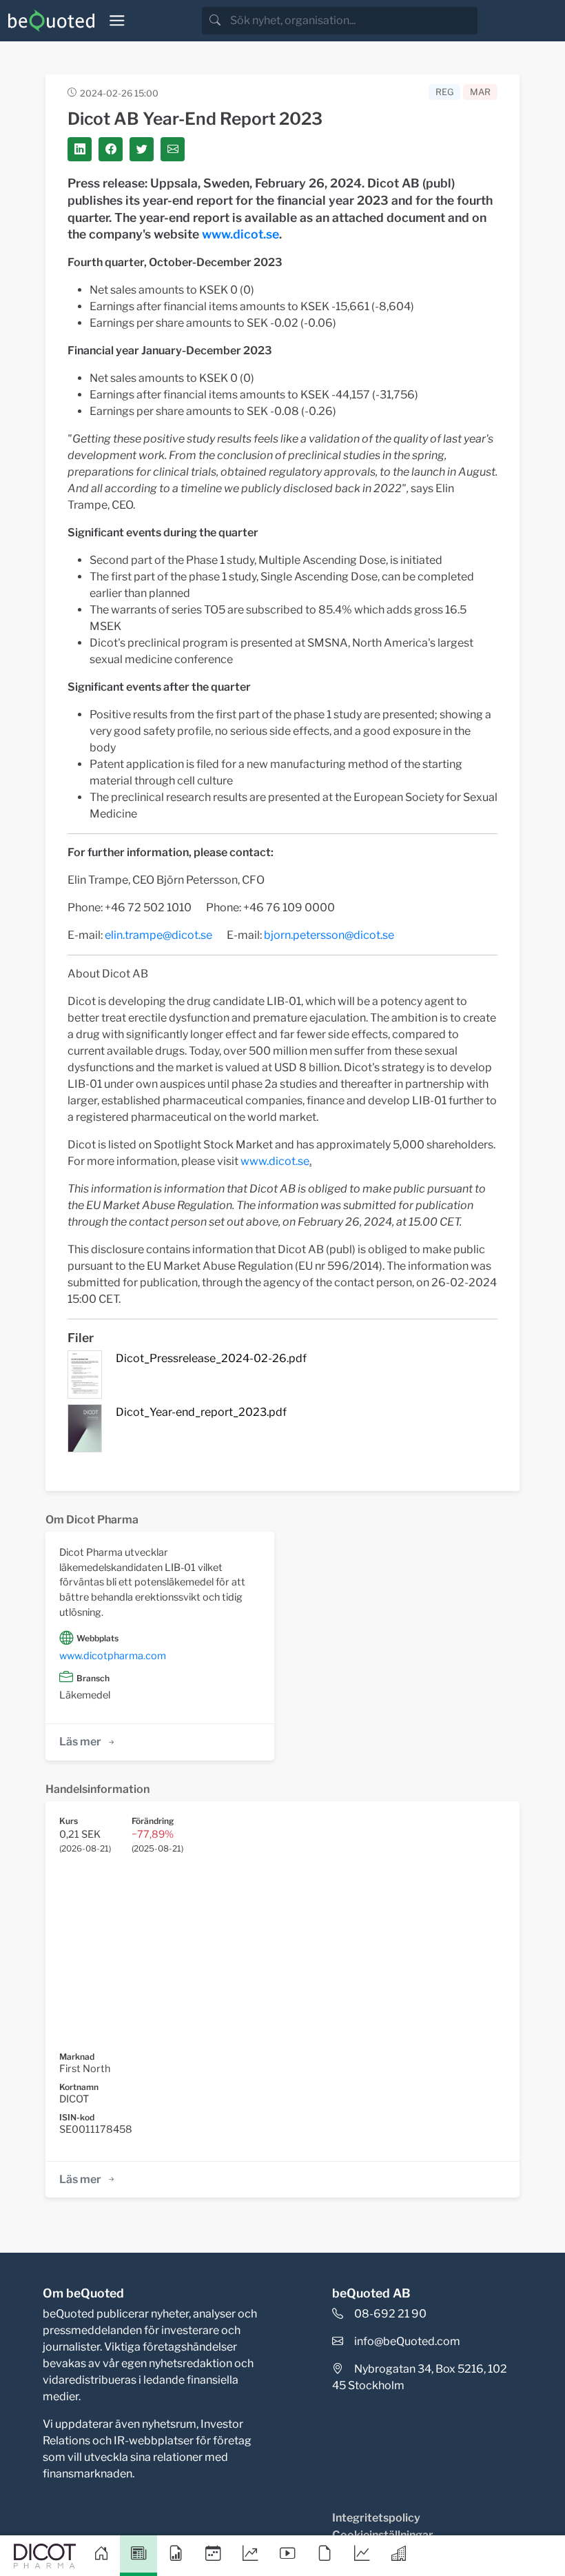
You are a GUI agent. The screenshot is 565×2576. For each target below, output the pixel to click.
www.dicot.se (240, 234)
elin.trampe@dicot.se (158, 935)
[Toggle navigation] (117, 21)
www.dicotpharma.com (113, 1656)
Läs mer (80, 1742)
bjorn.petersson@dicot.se (329, 935)
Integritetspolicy (376, 2518)
